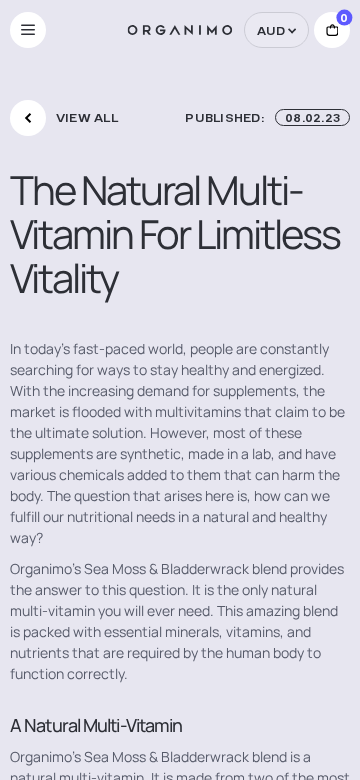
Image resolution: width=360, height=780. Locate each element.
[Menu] (28, 30)
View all (87, 117)
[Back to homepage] (180, 30)
